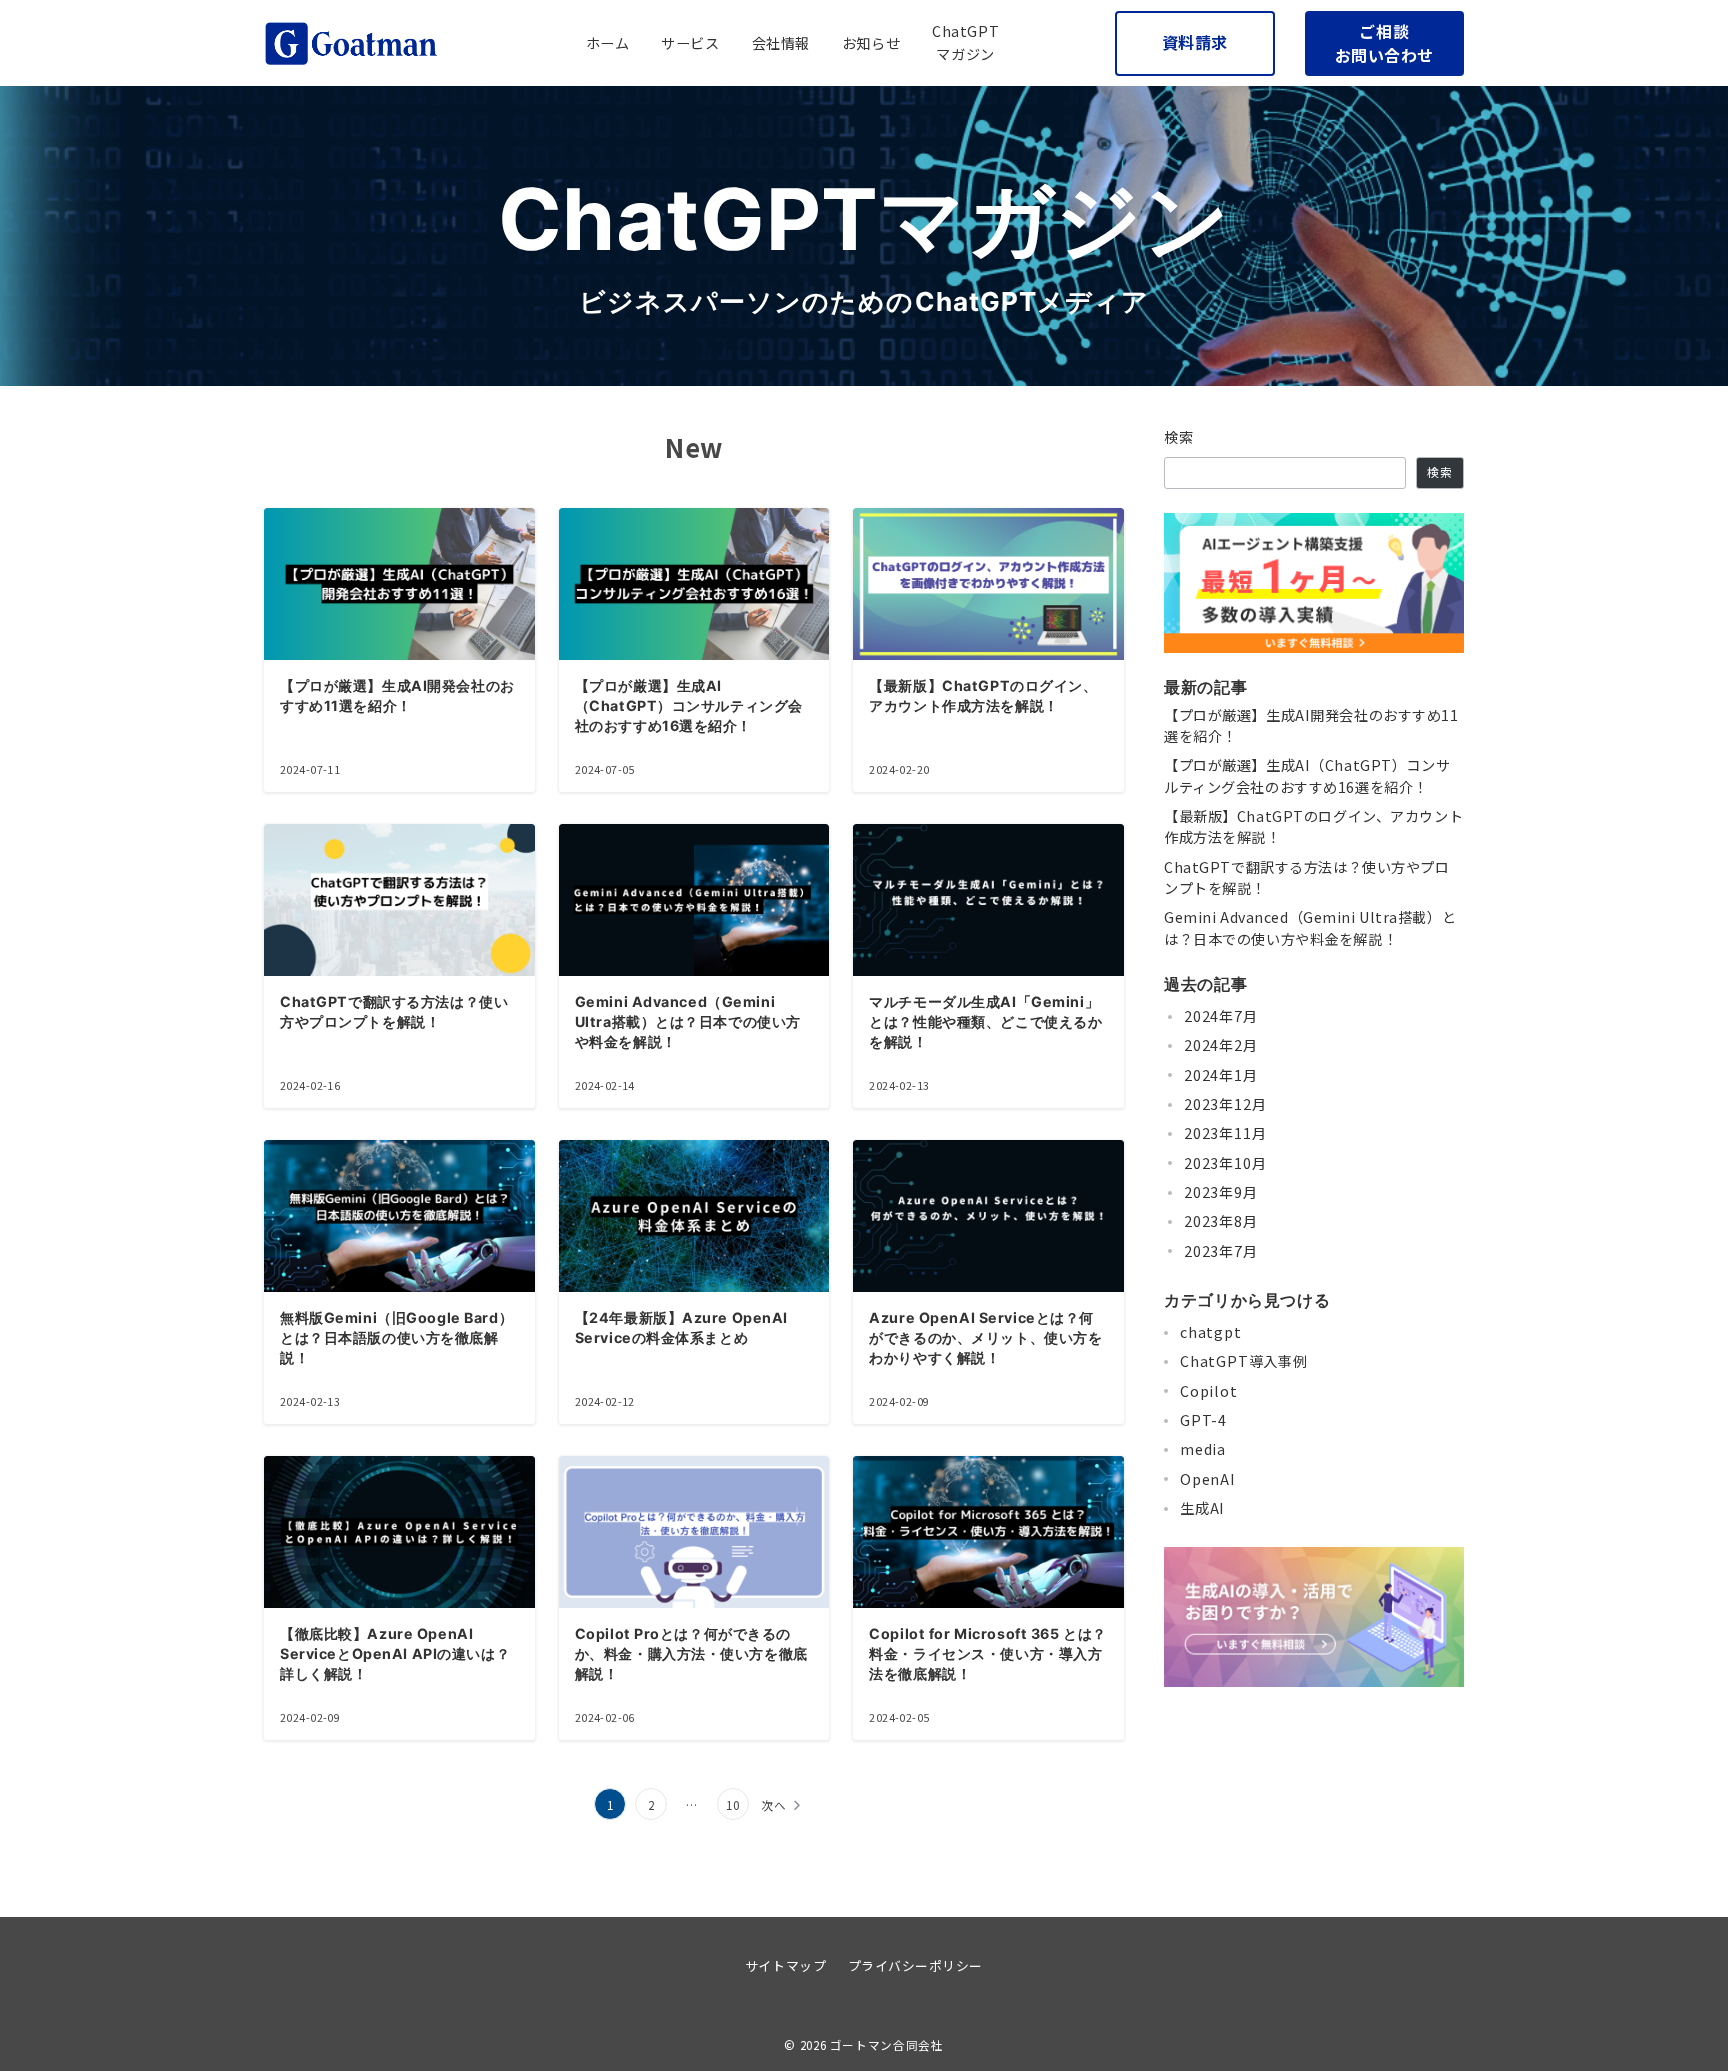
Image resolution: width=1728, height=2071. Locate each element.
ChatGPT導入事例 (1244, 1361)
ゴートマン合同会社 (887, 2045)
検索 (1179, 437)
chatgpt (1211, 1332)
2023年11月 (1225, 1133)
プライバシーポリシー (915, 1965)
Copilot (1209, 1391)
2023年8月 (1221, 1221)
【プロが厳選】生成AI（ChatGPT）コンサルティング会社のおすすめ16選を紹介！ (1307, 775)
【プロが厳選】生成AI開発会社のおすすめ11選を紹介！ (1311, 725)
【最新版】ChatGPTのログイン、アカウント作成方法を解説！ (1313, 826)
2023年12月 (1225, 1104)
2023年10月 (1225, 1163)
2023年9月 (1221, 1192)
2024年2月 (1221, 1045)
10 (733, 1805)
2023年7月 (1221, 1251)
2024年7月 (1221, 1016)
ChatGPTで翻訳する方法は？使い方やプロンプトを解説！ (1307, 877)
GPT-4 (1203, 1420)
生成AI (1202, 1508)
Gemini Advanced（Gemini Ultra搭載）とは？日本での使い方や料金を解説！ (1310, 927)
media (1203, 1449)
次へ (774, 1805)
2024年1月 (1221, 1075)
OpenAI (1208, 1479)
